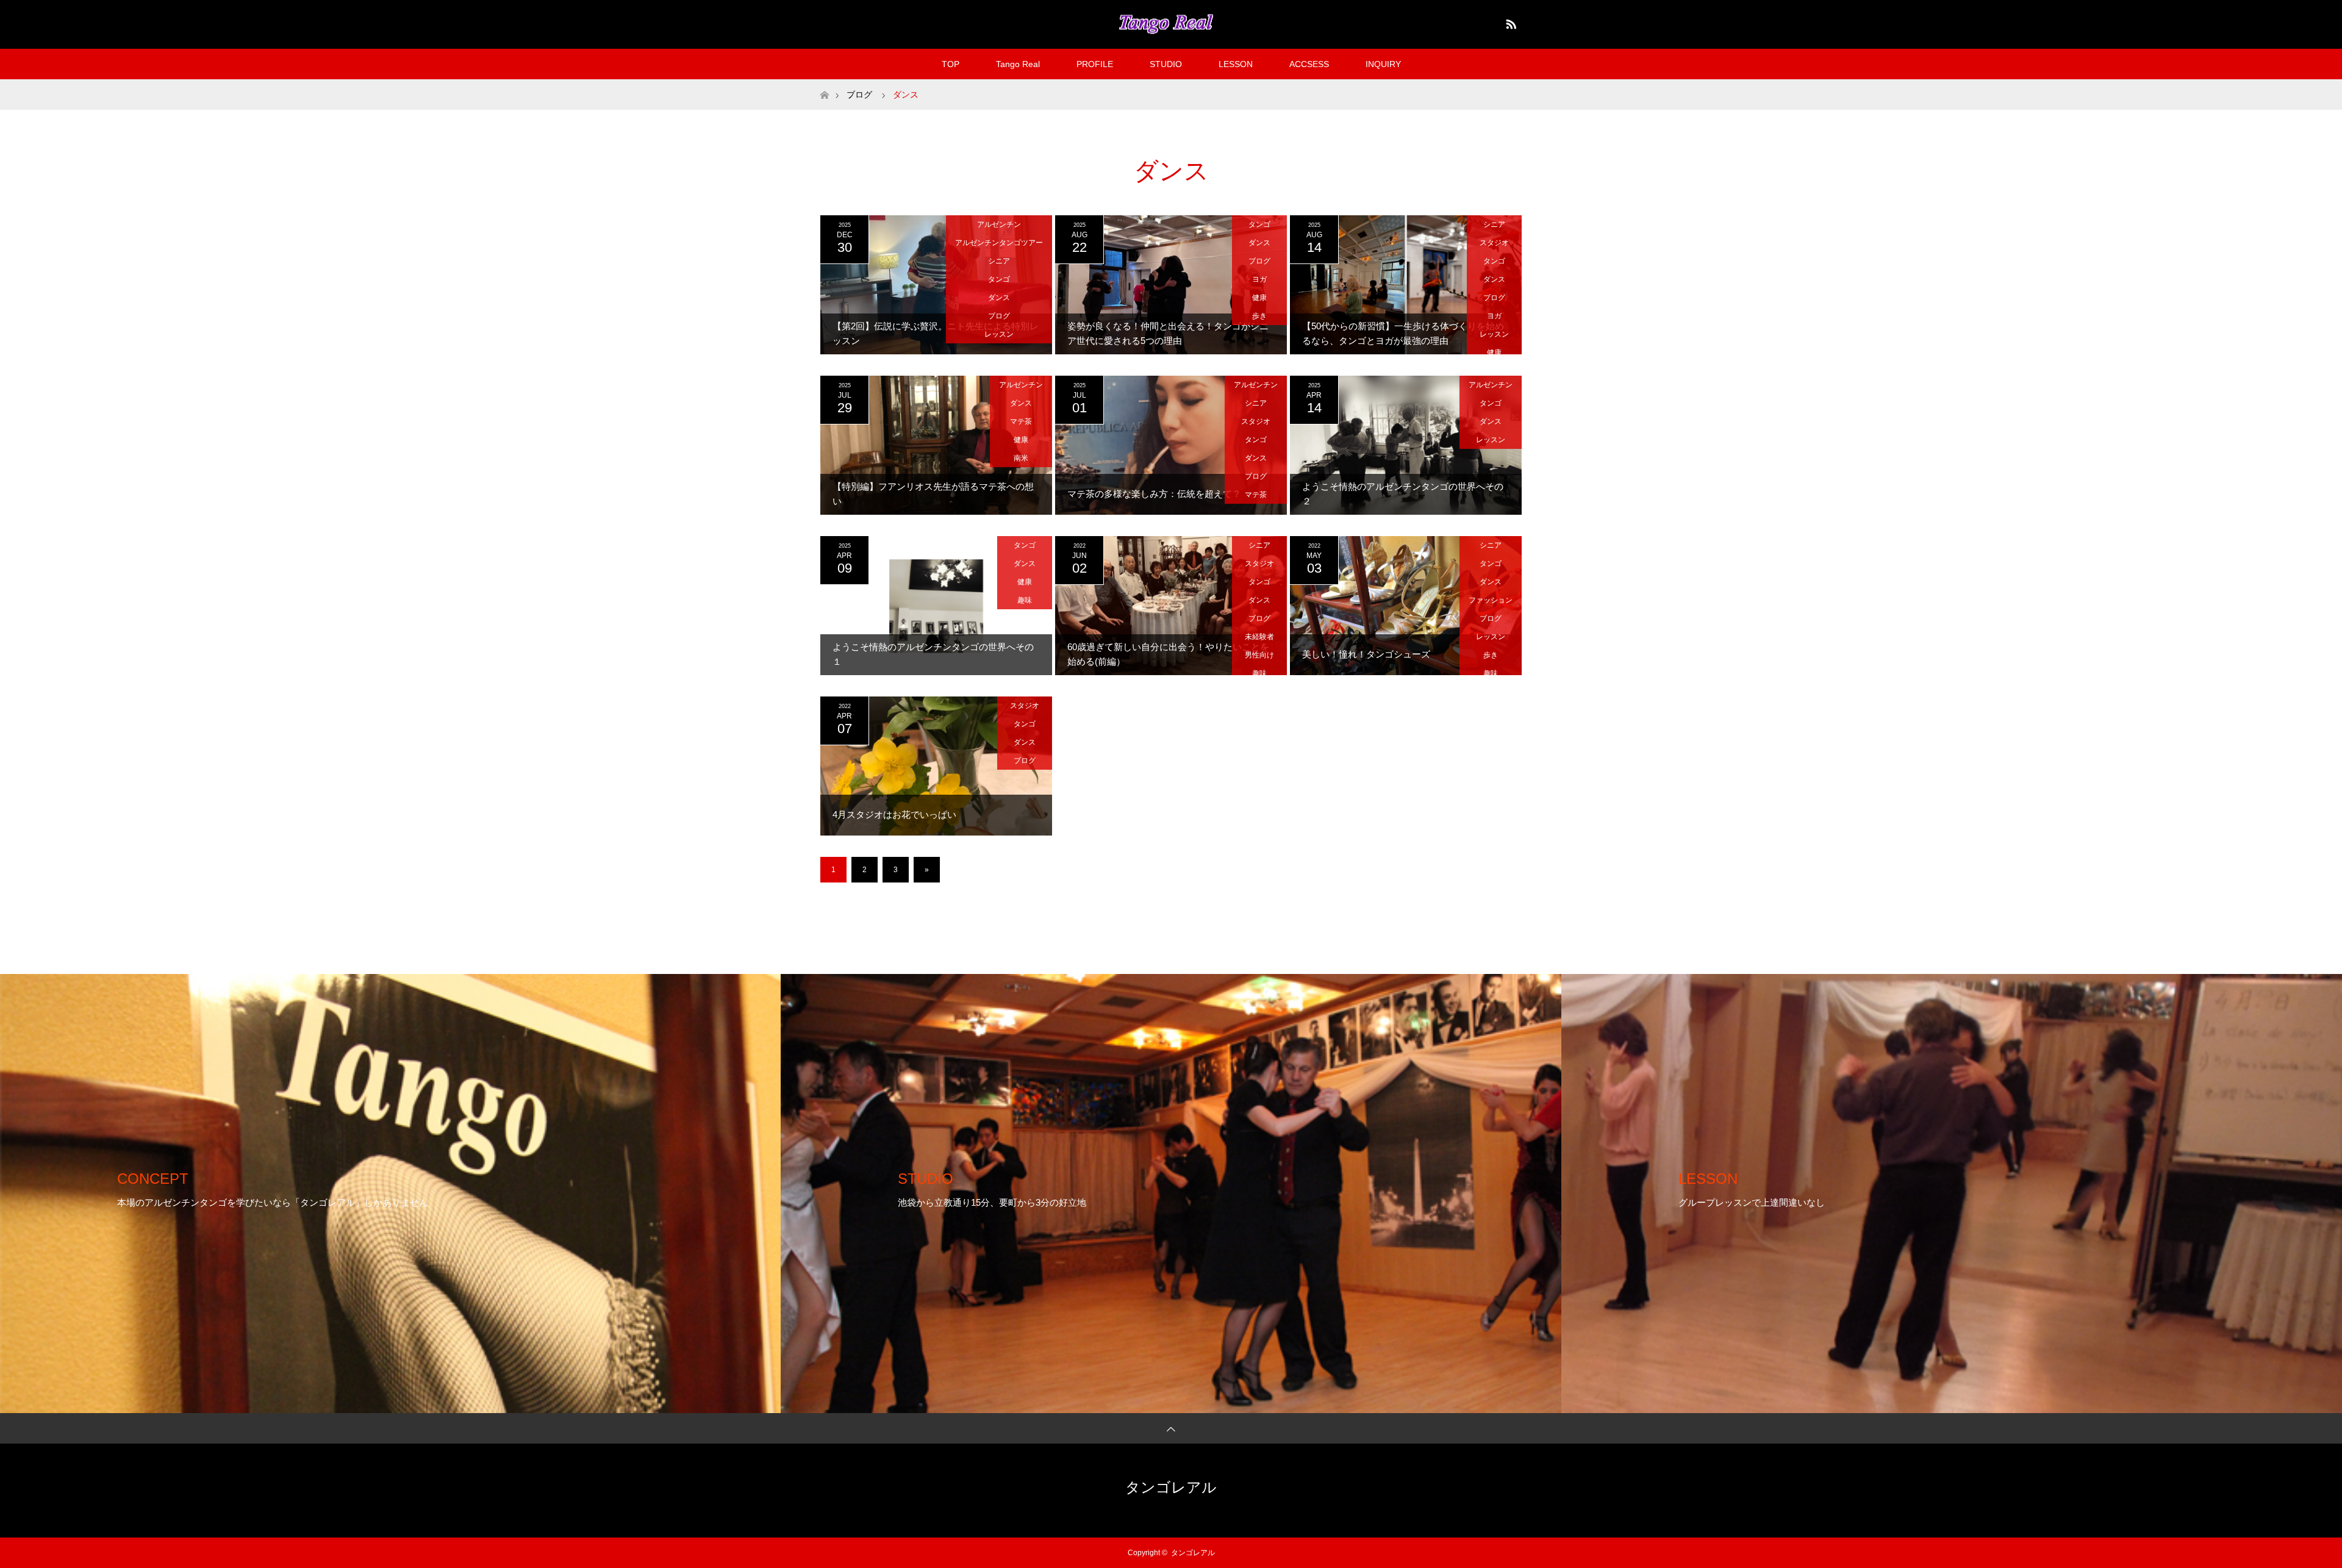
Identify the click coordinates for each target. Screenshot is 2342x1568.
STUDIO (1166, 64)
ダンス (999, 298)
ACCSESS (1309, 64)
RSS (1509, 22)
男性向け (1259, 655)
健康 (1259, 298)
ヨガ (1259, 279)
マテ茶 (1021, 421)
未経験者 (1259, 637)
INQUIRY (1383, 64)
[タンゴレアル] (1171, 24)
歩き (1259, 316)
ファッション (1491, 600)
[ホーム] (824, 84)
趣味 (1025, 600)
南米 (1021, 458)
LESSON (1236, 64)
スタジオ (1494, 243)
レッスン (999, 334)
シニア (999, 261)
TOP (951, 64)
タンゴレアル (1171, 1487)
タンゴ (999, 279)
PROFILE (1095, 64)
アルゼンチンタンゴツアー (999, 243)
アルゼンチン (999, 224)
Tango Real (1018, 64)
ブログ (999, 316)
